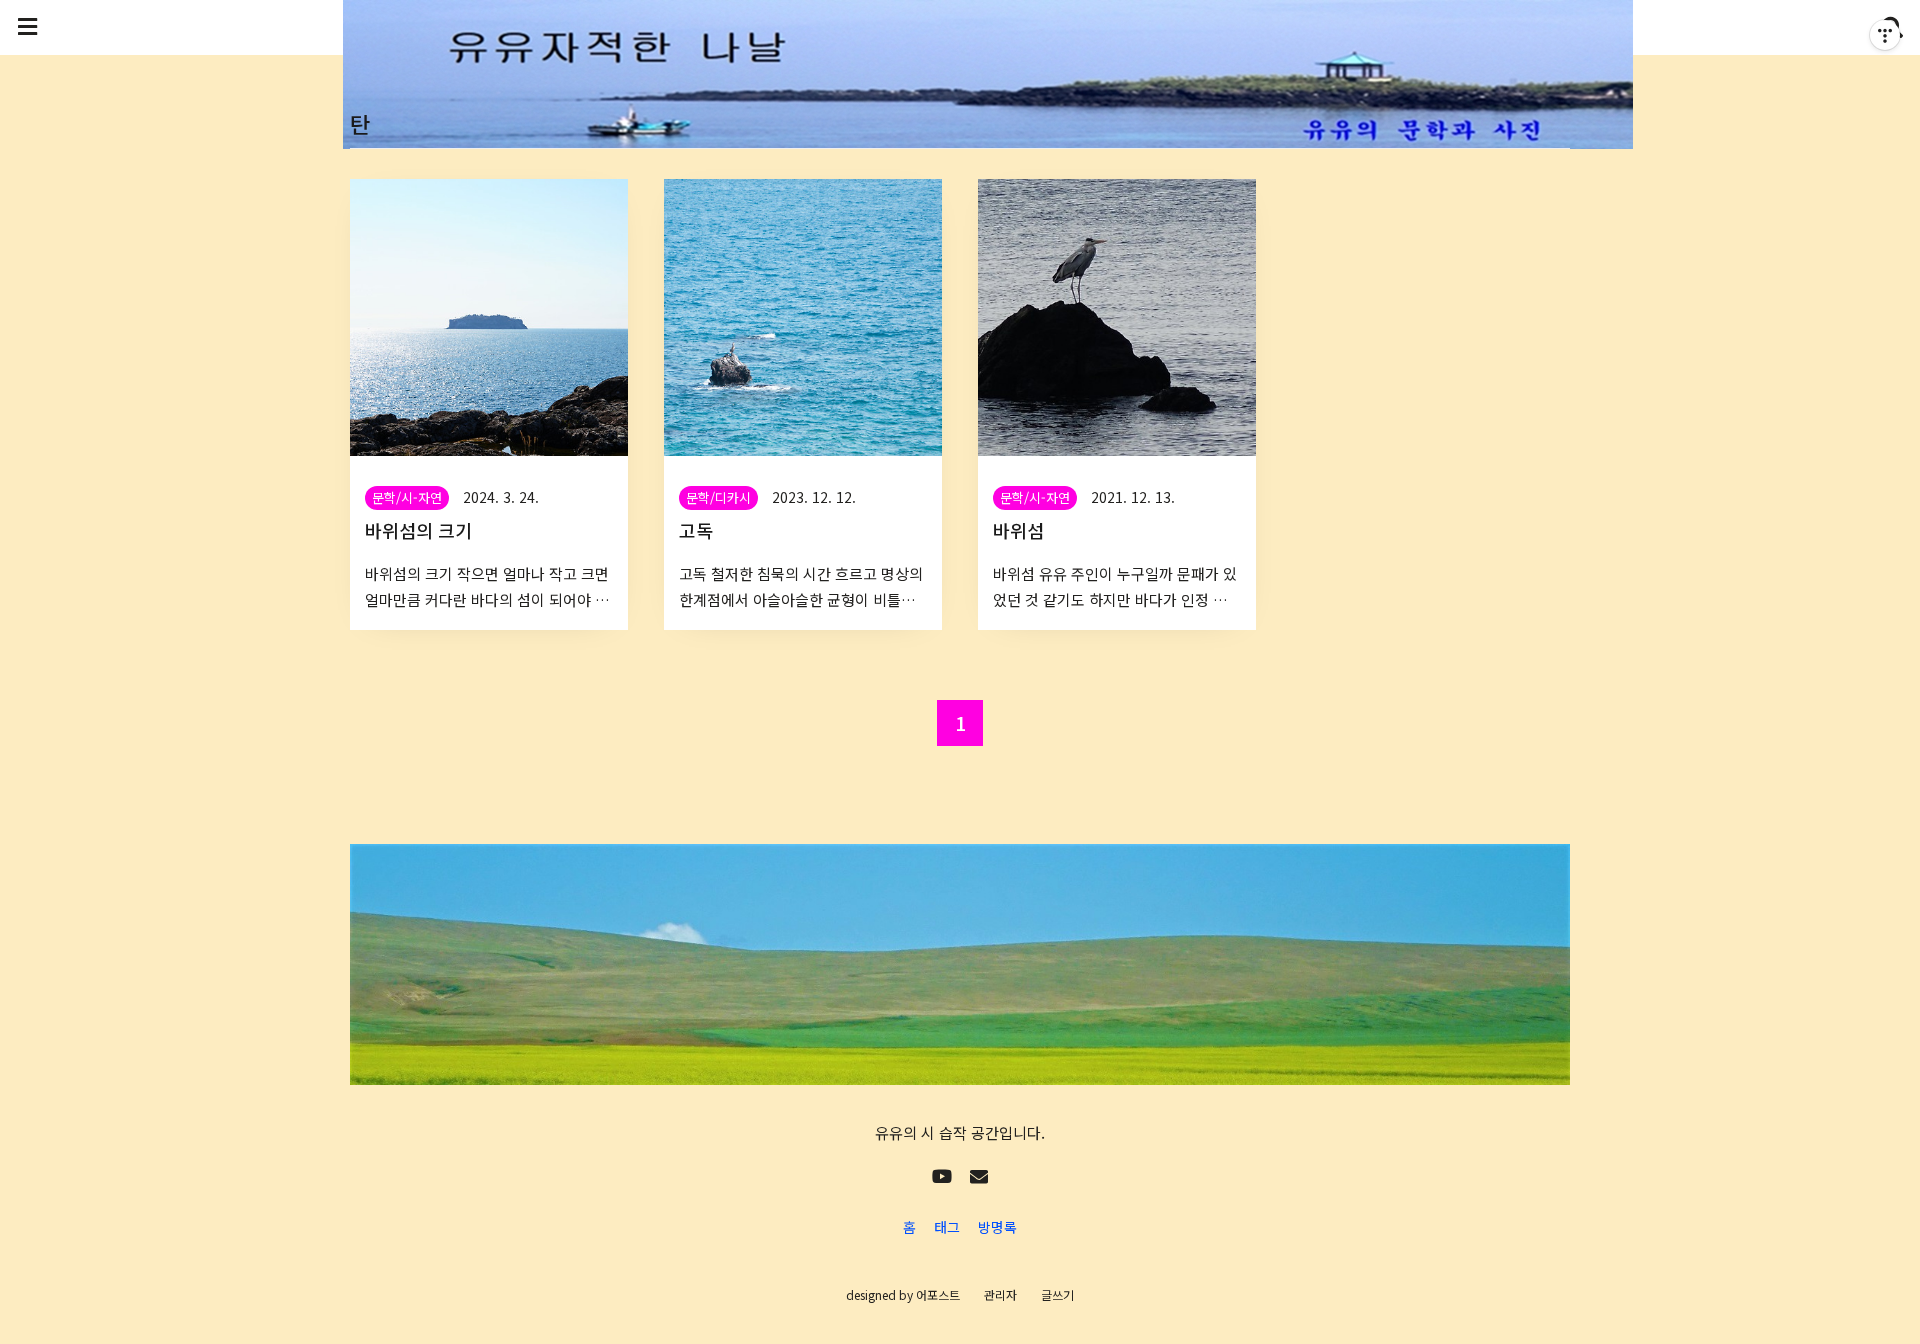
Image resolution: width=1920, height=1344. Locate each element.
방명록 (997, 1227)
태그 (947, 1227)
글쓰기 (1057, 1294)
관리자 (1000, 1294)
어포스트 (938, 1294)
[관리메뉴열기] (1885, 35)
